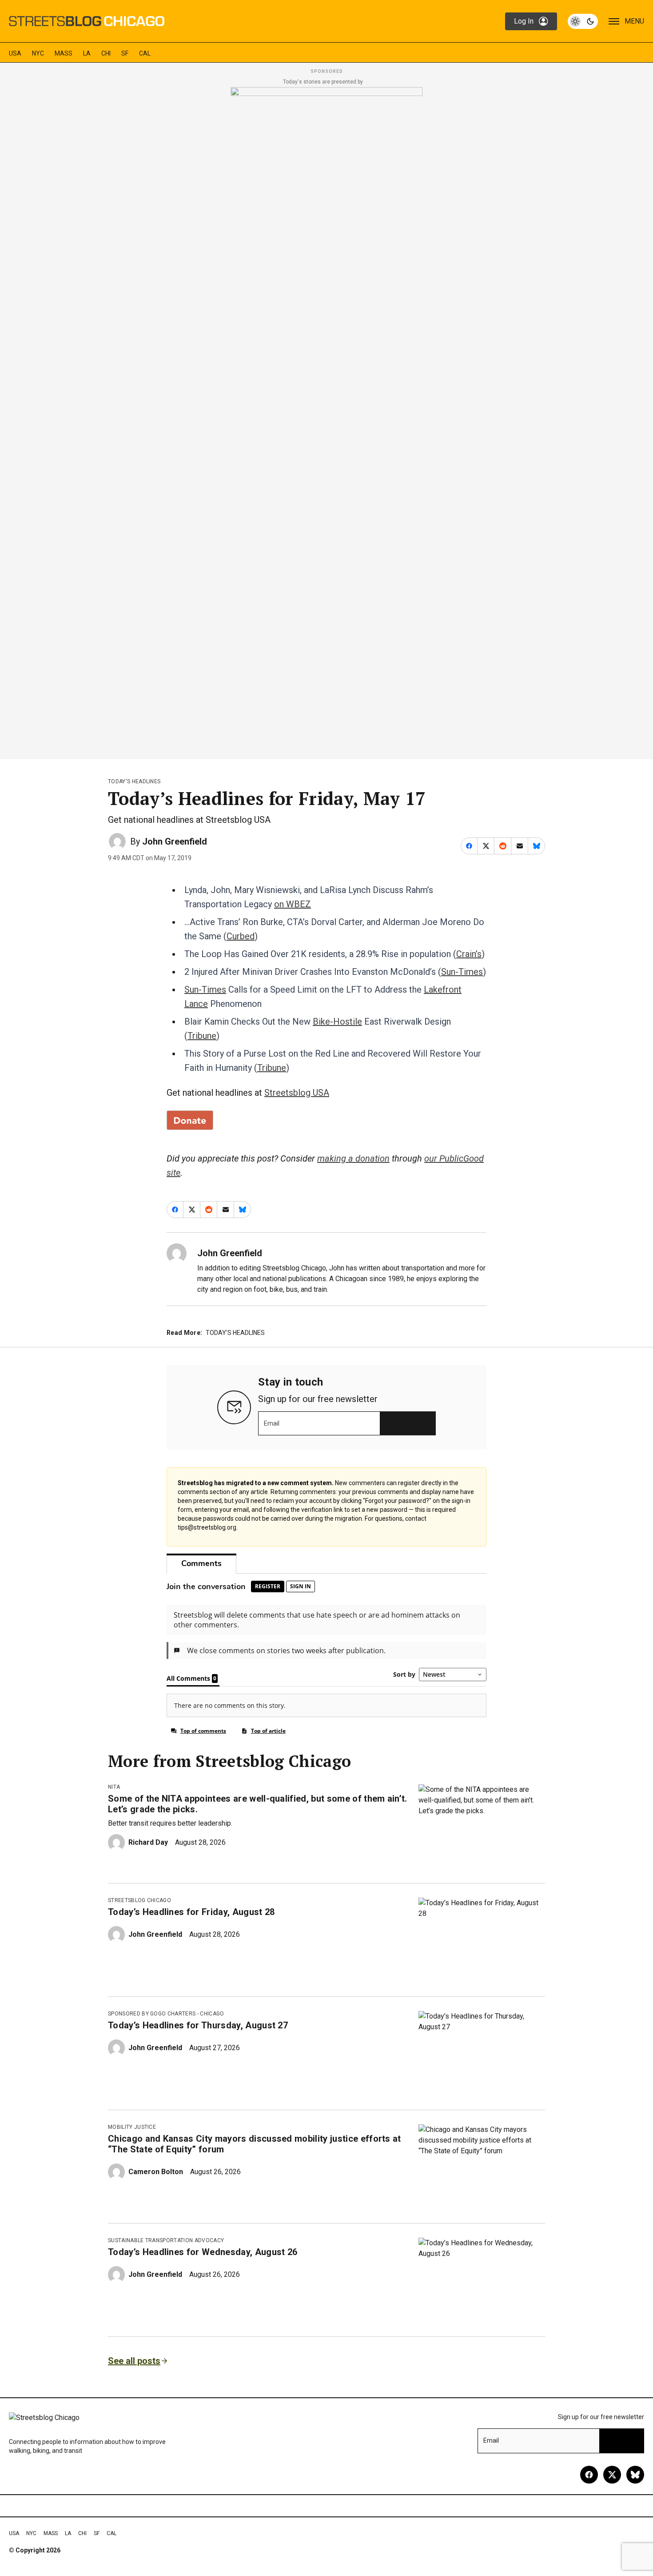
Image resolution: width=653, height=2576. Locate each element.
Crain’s (469, 954)
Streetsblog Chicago (139, 1900)
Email (272, 1423)
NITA (114, 1787)
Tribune (202, 1036)
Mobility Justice (132, 2127)
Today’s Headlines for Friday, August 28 (191, 1912)
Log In (524, 21)
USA (15, 53)
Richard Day (148, 1842)
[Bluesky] (635, 2475)
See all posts (134, 2361)
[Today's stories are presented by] (326, 421)
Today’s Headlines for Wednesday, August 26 (203, 2252)
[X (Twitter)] (612, 2475)
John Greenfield (175, 841)
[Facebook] (589, 2475)
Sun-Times (462, 972)
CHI (106, 53)
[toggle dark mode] (583, 21)
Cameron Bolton (156, 2172)
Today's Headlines (134, 781)
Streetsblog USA (297, 1093)
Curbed (241, 936)
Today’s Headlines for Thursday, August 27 (198, 2025)
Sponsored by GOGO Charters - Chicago (166, 2014)
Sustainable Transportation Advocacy (166, 2240)
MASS (64, 53)
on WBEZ (293, 904)
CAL (145, 53)
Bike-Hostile (337, 1022)
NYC (38, 53)
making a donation (353, 1158)
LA (87, 53)
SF (125, 53)
